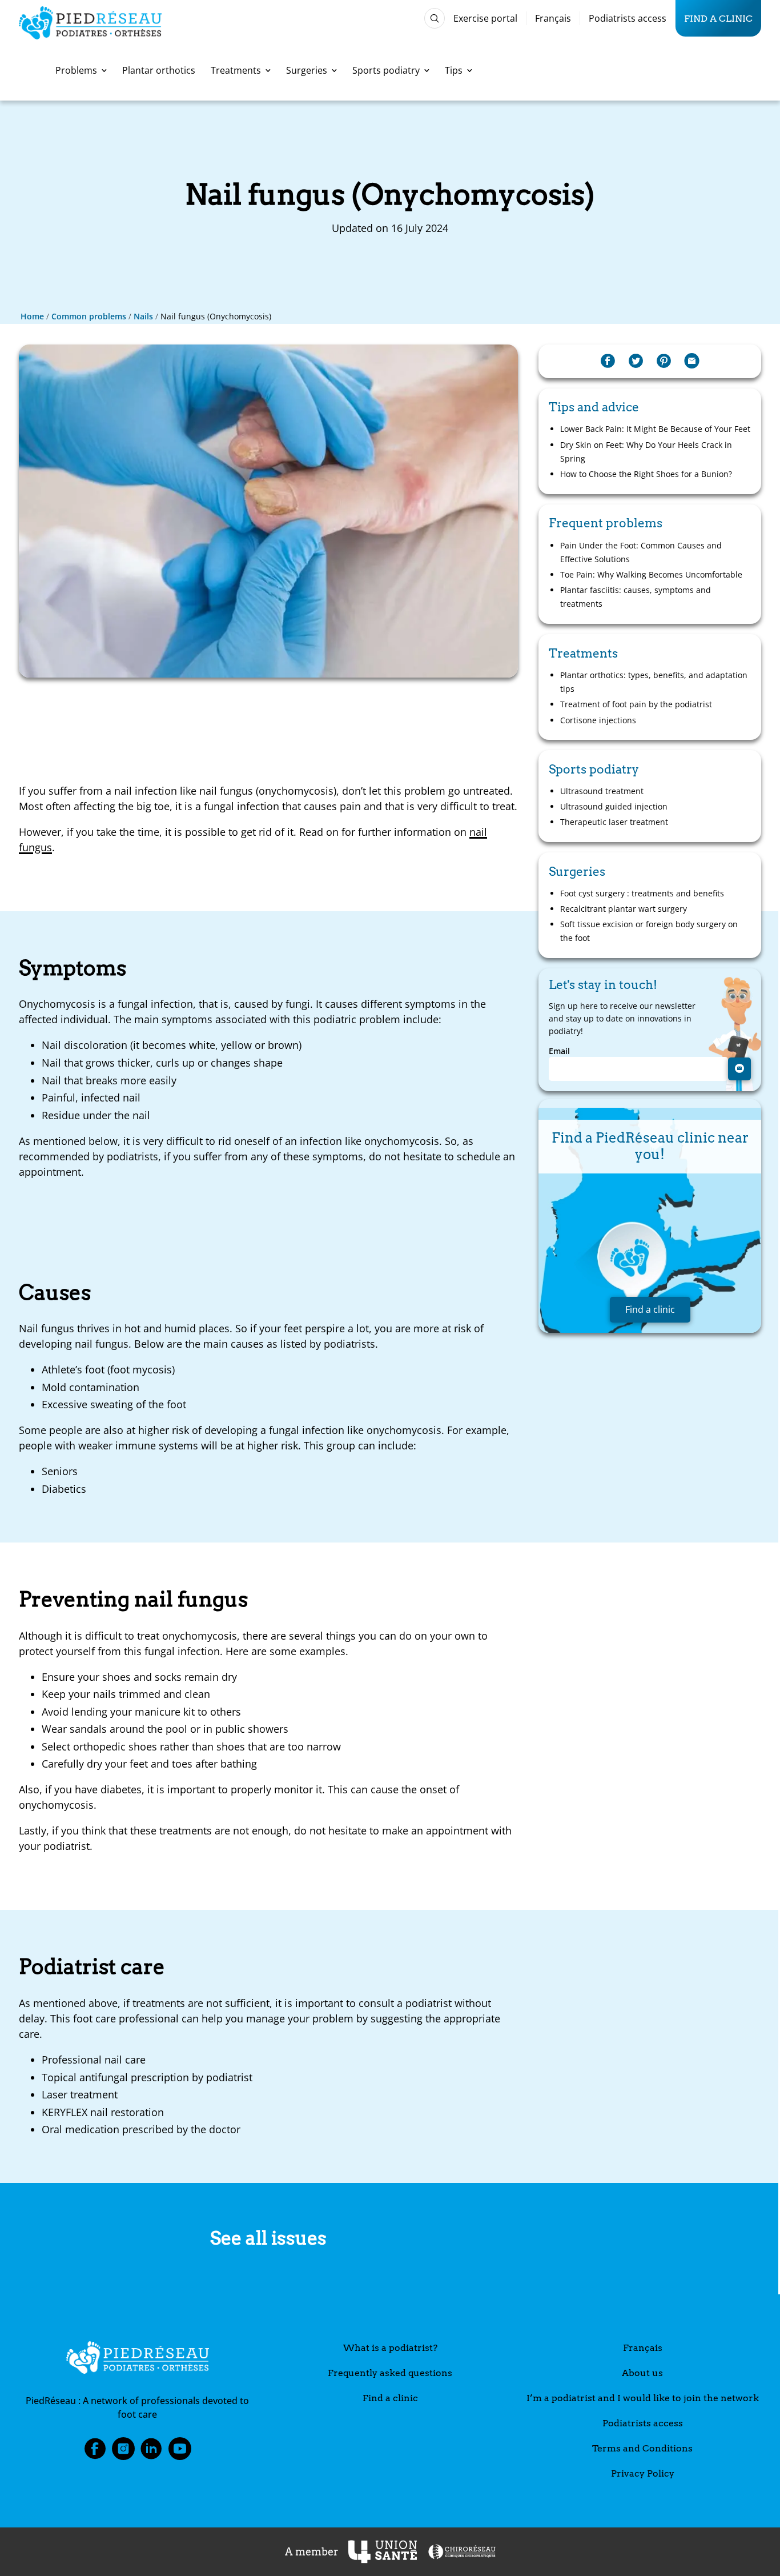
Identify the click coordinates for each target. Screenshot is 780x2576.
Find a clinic (718, 18)
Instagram (123, 2452)
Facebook (95, 2452)
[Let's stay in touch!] (739, 1069)
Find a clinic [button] (650, 1309)
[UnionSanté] (383, 2552)
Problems (76, 70)
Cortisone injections (598, 720)
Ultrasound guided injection (614, 806)
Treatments (236, 70)
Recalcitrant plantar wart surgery (624, 909)
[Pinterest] (664, 361)
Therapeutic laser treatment (614, 822)
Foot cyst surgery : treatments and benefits (642, 893)
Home (32, 316)
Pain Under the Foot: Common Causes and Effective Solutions (641, 552)
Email (559, 1051)
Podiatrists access (628, 18)
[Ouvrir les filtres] (435, 18)
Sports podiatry (386, 70)
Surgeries (307, 70)
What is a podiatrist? (390, 2348)
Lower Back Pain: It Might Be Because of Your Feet (655, 429)
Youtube (180, 2452)
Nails (143, 316)
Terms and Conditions (642, 2448)
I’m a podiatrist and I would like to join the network (643, 2398)
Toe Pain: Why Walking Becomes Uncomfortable (651, 574)
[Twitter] (636, 361)
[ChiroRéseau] (461, 2552)
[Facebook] (608, 361)
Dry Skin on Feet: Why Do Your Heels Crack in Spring (646, 452)
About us (642, 2373)
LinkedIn (151, 2452)
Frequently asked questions (390, 2373)
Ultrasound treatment (602, 791)
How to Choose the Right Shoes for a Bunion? (646, 474)
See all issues (268, 2238)
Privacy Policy (643, 2473)
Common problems (89, 316)
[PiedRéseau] (138, 2359)
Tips (454, 70)
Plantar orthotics (159, 70)
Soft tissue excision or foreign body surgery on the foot (649, 931)
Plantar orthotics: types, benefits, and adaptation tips (654, 682)
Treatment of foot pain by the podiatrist (636, 704)
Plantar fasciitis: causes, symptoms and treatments (636, 597)
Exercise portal (485, 18)
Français (553, 18)
